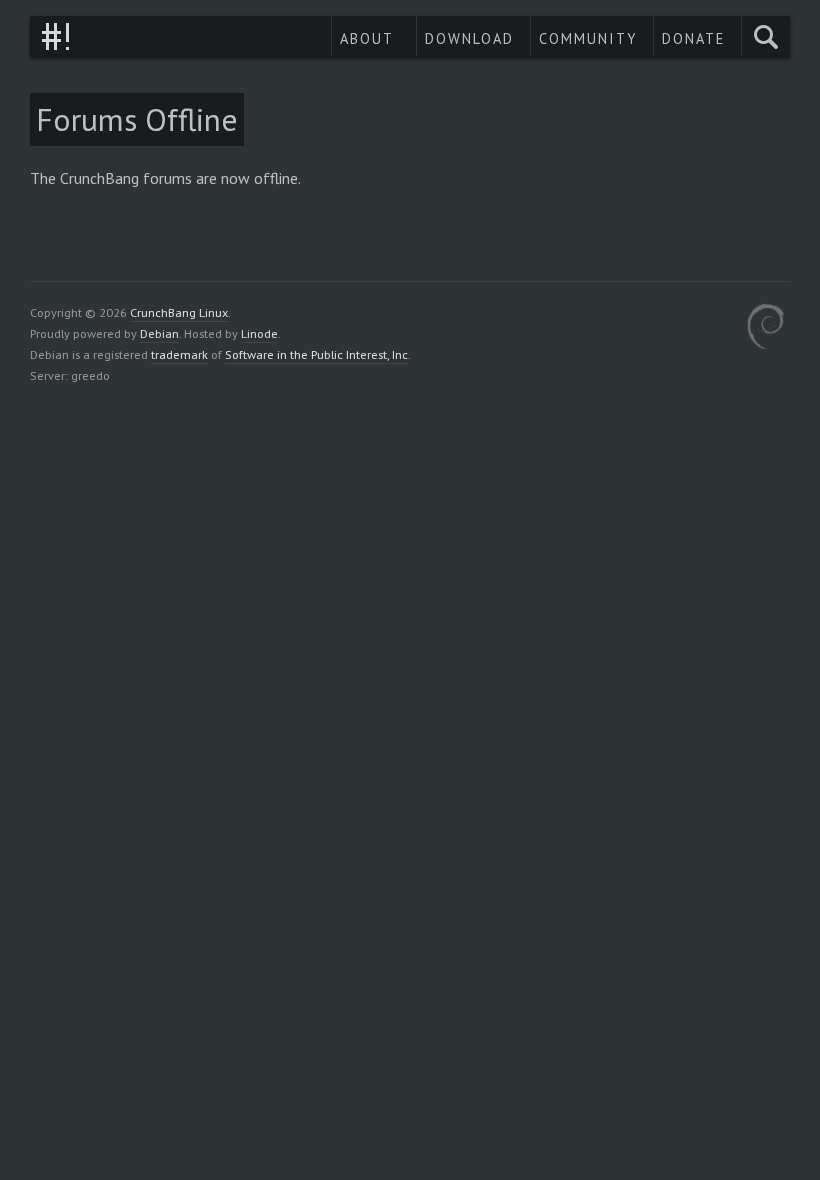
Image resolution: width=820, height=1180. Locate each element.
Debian (159, 333)
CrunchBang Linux (55, 36)
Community (588, 38)
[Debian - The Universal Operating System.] (766, 329)
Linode (259, 333)
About (367, 38)
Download (469, 38)
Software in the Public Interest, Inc (316, 354)
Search (766, 36)
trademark (179, 354)
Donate (693, 38)
